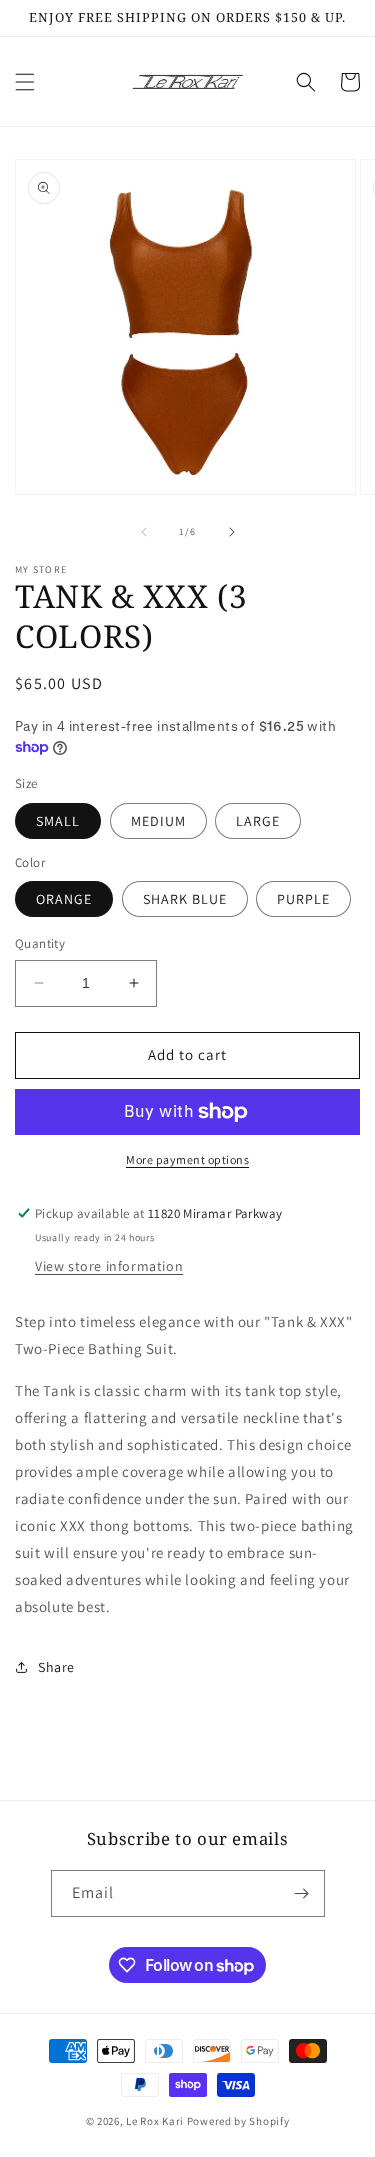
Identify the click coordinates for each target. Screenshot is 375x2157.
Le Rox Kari (155, 2121)
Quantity (40, 943)
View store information (109, 1266)
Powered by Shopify (238, 2121)
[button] (25, 82)
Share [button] (56, 1667)
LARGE (258, 821)
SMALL (58, 821)
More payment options (187, 1159)
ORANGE (64, 899)
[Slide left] (144, 532)
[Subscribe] (302, 1893)
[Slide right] (232, 532)
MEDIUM (158, 821)
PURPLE (303, 899)
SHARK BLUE (185, 899)
